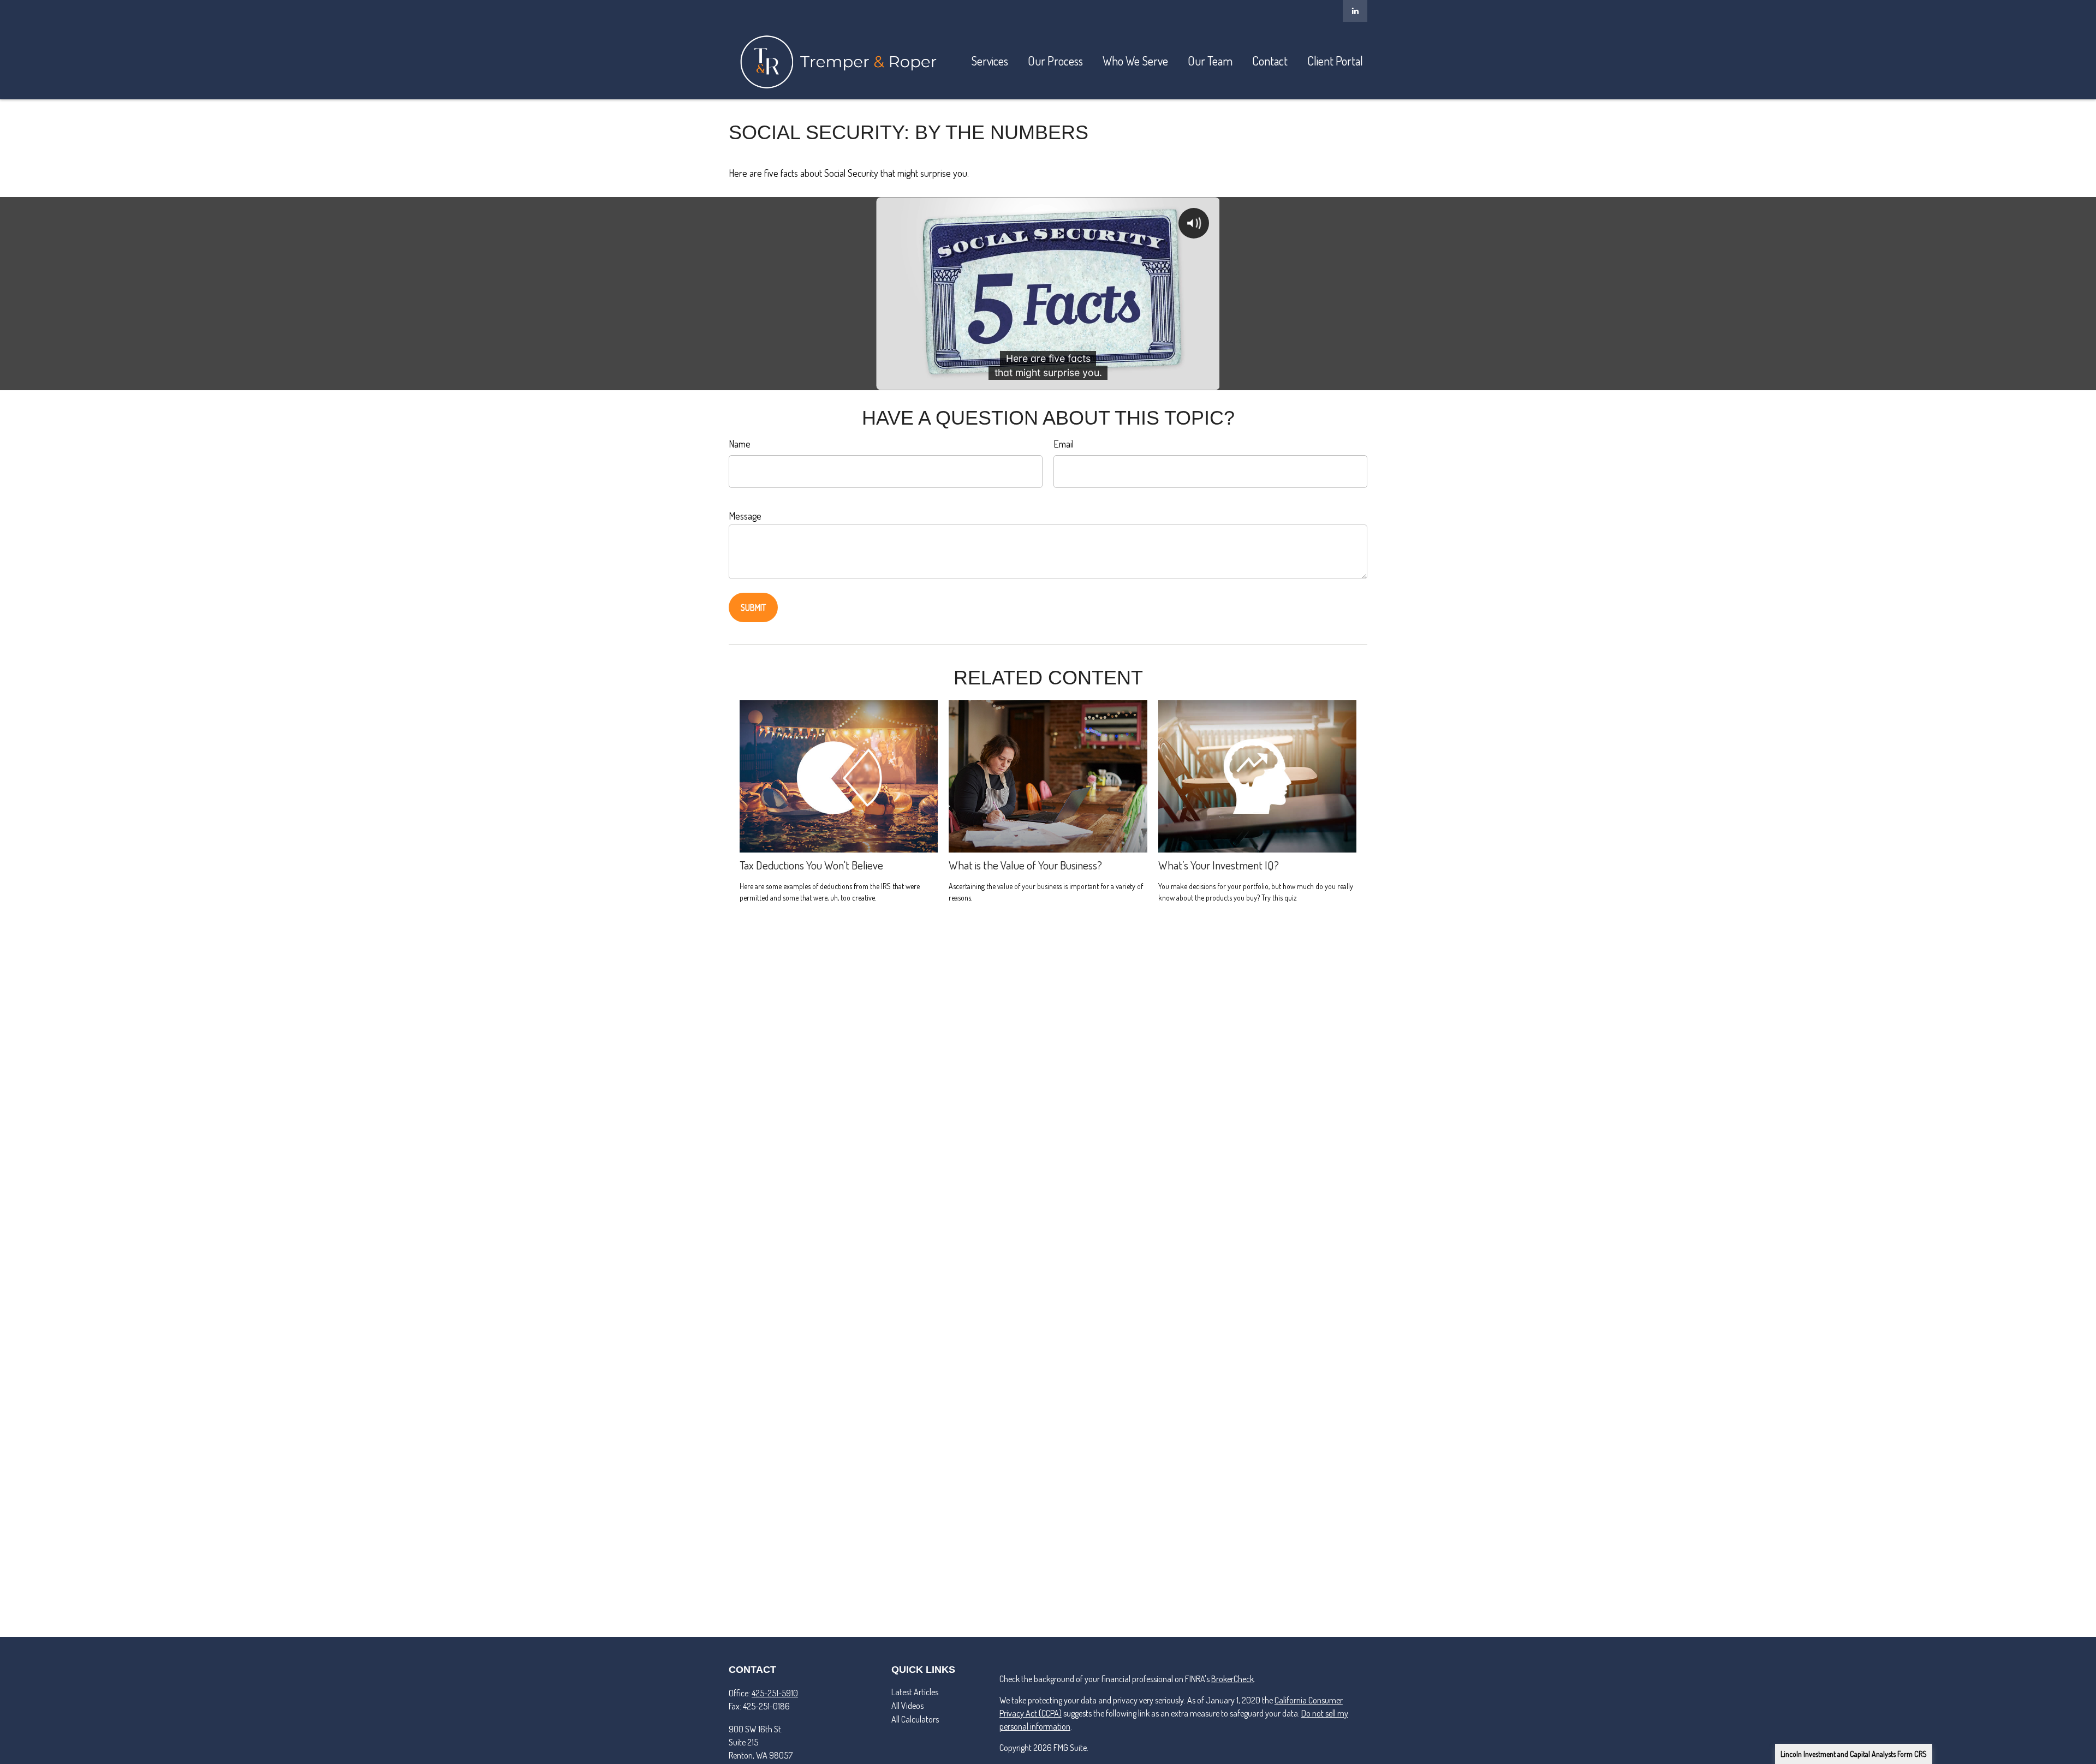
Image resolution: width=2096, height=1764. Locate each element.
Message (745, 516)
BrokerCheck (1232, 1679)
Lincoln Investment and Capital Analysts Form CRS (1854, 1754)
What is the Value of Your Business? (1025, 865)
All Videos (907, 1706)
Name (740, 444)
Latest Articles (915, 1692)
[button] (990, 61)
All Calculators (915, 1719)
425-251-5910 (775, 1693)
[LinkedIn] (1355, 11)
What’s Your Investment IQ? (1219, 865)
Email (1064, 444)
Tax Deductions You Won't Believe (811, 865)
